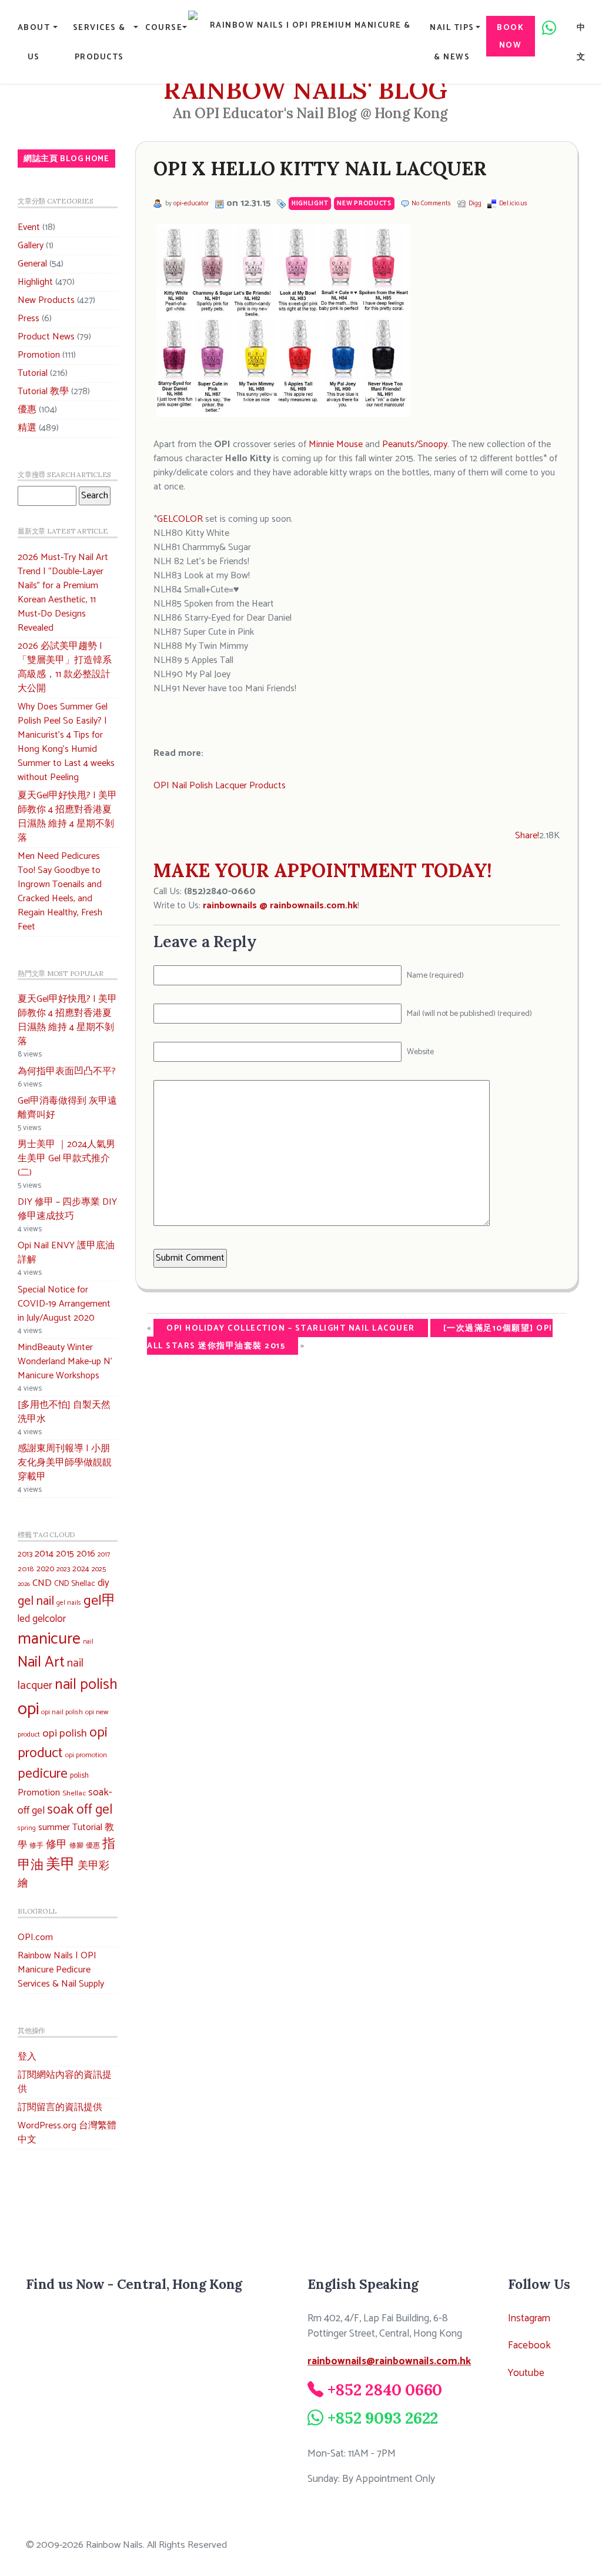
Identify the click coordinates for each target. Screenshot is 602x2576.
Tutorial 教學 (43, 391)
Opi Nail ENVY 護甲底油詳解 (66, 1253)
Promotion (39, 355)
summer (54, 1827)
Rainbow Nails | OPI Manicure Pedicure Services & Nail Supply (61, 1970)
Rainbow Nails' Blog (305, 90)
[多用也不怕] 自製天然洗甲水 (64, 1412)
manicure (49, 1639)
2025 (99, 1569)
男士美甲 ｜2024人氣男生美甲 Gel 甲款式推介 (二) (66, 1159)
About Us (34, 42)
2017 (104, 1554)
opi (28, 1709)
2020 (45, 1569)
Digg (475, 204)
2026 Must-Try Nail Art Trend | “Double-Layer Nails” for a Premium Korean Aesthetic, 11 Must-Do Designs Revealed (63, 593)
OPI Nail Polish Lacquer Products (220, 786)
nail (88, 1642)
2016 (86, 1554)
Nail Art (41, 1662)
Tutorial (33, 373)
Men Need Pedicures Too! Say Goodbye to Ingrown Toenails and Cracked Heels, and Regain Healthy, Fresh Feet (60, 892)
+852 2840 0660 (385, 2390)
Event (29, 227)
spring (27, 1828)
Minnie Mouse (336, 444)
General (32, 264)
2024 (81, 1569)
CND (42, 1583)
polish (79, 1776)
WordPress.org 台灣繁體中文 (67, 2133)
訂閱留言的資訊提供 (60, 2107)
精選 (27, 428)
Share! (527, 836)
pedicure (43, 1774)
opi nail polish (62, 1712)
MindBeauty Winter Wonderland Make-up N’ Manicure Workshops (65, 1362)
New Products (46, 300)
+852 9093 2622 (383, 2418)
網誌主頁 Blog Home (66, 159)
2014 (44, 1554)
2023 (63, 1569)
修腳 (76, 1846)
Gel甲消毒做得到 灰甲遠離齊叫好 (67, 1108)
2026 (24, 1584)
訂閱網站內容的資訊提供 (65, 2082)
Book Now (510, 36)
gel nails (69, 1603)
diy (103, 1583)
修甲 (56, 1845)
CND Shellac (75, 1584)
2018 (26, 1569)
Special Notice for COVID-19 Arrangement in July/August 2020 (64, 1304)
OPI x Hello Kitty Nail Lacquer (320, 169)
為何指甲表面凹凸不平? (67, 1072)
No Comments (431, 204)
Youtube (526, 2373)
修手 (36, 1846)
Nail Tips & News (452, 42)
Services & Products (99, 42)
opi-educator (191, 204)
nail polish (86, 1685)
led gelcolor (42, 1619)
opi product (63, 1743)
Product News (46, 337)
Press (29, 319)
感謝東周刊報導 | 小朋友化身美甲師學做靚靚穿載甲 (65, 1463)
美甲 (61, 1865)
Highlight (35, 282)
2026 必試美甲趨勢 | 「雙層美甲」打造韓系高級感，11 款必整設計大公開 (65, 667)
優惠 (27, 410)
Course (164, 28)
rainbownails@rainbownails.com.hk (389, 2362)
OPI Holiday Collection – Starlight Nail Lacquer (291, 1328)
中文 (581, 42)
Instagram (529, 2319)
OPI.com (35, 1937)
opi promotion (86, 1755)
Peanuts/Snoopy (415, 444)
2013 (25, 1554)
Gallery (31, 246)
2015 (65, 1554)
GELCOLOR (180, 519)
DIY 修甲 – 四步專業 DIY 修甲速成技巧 (67, 1209)
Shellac (74, 1793)
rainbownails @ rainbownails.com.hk (280, 906)
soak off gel (80, 1810)
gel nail (36, 1602)
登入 (27, 2057)
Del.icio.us (513, 204)
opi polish (65, 1733)
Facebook (529, 2346)
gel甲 (100, 1601)
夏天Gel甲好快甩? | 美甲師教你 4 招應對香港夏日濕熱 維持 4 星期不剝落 (67, 817)
